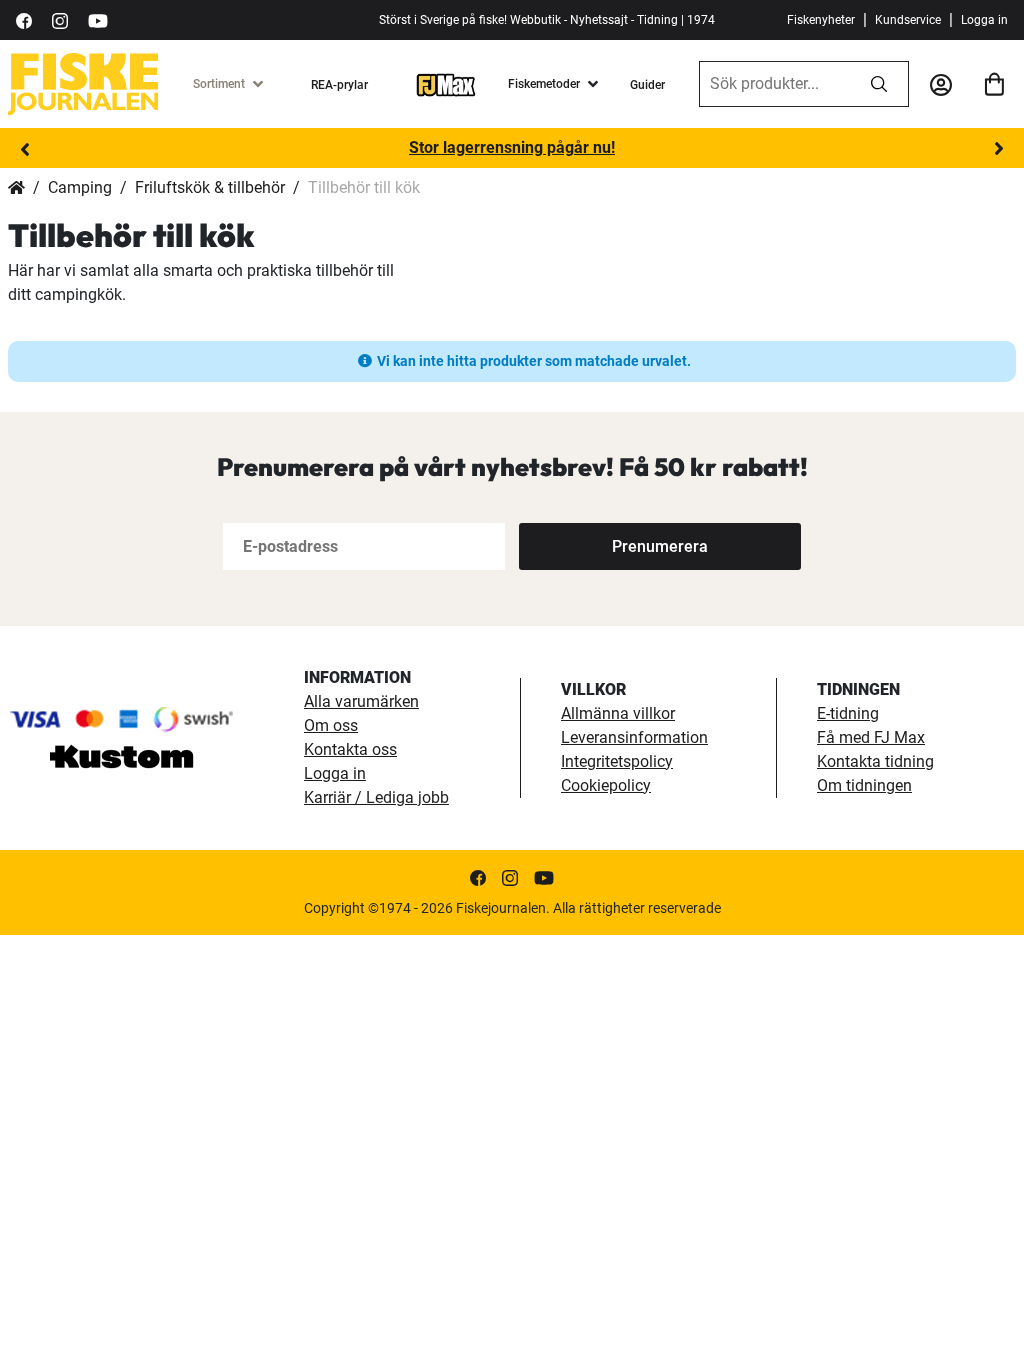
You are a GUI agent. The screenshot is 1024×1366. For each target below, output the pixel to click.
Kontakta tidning (875, 761)
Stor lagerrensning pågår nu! (512, 147)
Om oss (331, 725)
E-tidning (848, 713)
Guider (647, 85)
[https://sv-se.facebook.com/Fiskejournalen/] (24, 19)
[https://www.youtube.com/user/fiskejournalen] (98, 19)
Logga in (984, 20)
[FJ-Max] (446, 84)
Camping (80, 187)
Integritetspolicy (617, 761)
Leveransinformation (634, 737)
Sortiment (219, 84)
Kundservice (908, 20)
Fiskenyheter (821, 20)
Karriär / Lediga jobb (376, 797)
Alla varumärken (361, 701)
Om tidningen (864, 785)
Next (999, 149)
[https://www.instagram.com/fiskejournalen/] (60, 19)
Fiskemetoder (544, 84)
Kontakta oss (350, 749)
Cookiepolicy (606, 785)
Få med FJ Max (871, 737)
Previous (25, 149)
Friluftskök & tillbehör (210, 187)
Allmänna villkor (618, 713)
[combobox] (775, 84)
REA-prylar (339, 85)
